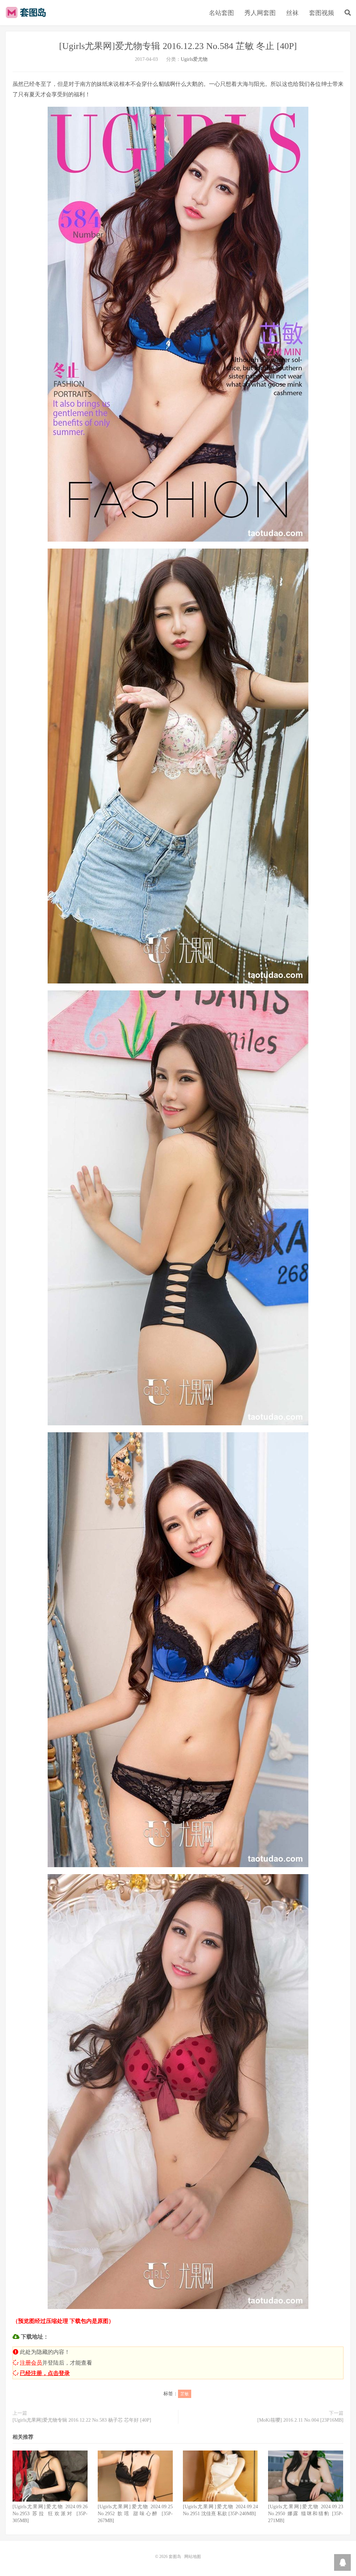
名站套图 (221, 13)
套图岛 (27, 13)
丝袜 (292, 13)
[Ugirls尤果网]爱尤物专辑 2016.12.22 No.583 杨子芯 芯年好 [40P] (82, 2420)
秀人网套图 (260, 13)
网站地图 (193, 2557)
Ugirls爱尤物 (194, 59)
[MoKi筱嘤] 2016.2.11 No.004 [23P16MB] (300, 2420)
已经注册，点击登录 (45, 2373)
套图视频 (322, 13)
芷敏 (185, 2394)
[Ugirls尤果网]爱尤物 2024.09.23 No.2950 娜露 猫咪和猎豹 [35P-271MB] (306, 2514)
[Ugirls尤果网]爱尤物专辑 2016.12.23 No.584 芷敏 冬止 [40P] (178, 46)
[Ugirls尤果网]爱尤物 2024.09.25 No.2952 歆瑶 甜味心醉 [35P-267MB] (135, 2514)
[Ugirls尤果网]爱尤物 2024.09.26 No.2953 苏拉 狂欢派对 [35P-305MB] (50, 2514)
